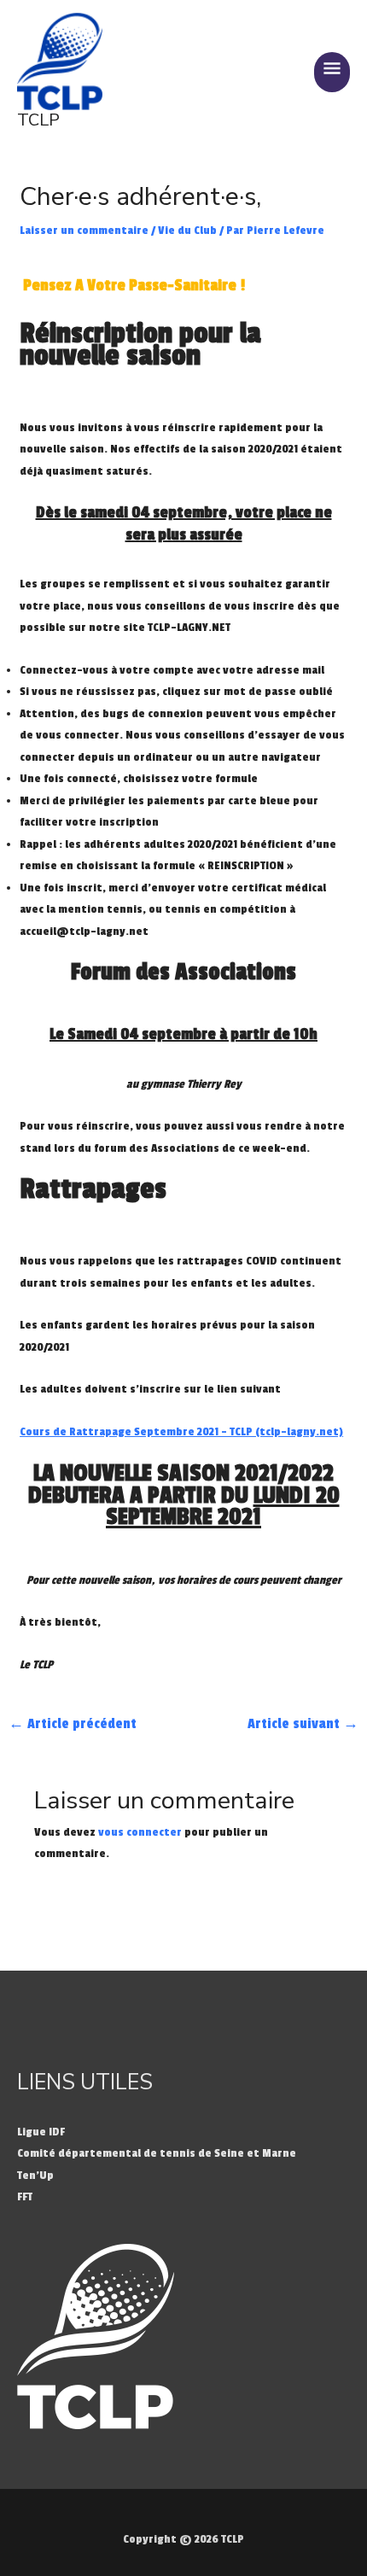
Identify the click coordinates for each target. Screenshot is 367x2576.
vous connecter (140, 1832)
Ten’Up (35, 2175)
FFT (25, 2196)
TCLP (38, 120)
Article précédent (73, 1724)
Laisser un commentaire (84, 230)
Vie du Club (187, 230)
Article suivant (303, 1724)
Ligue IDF (41, 2132)
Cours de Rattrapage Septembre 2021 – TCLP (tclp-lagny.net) (181, 1431)
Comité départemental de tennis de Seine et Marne (157, 2153)
